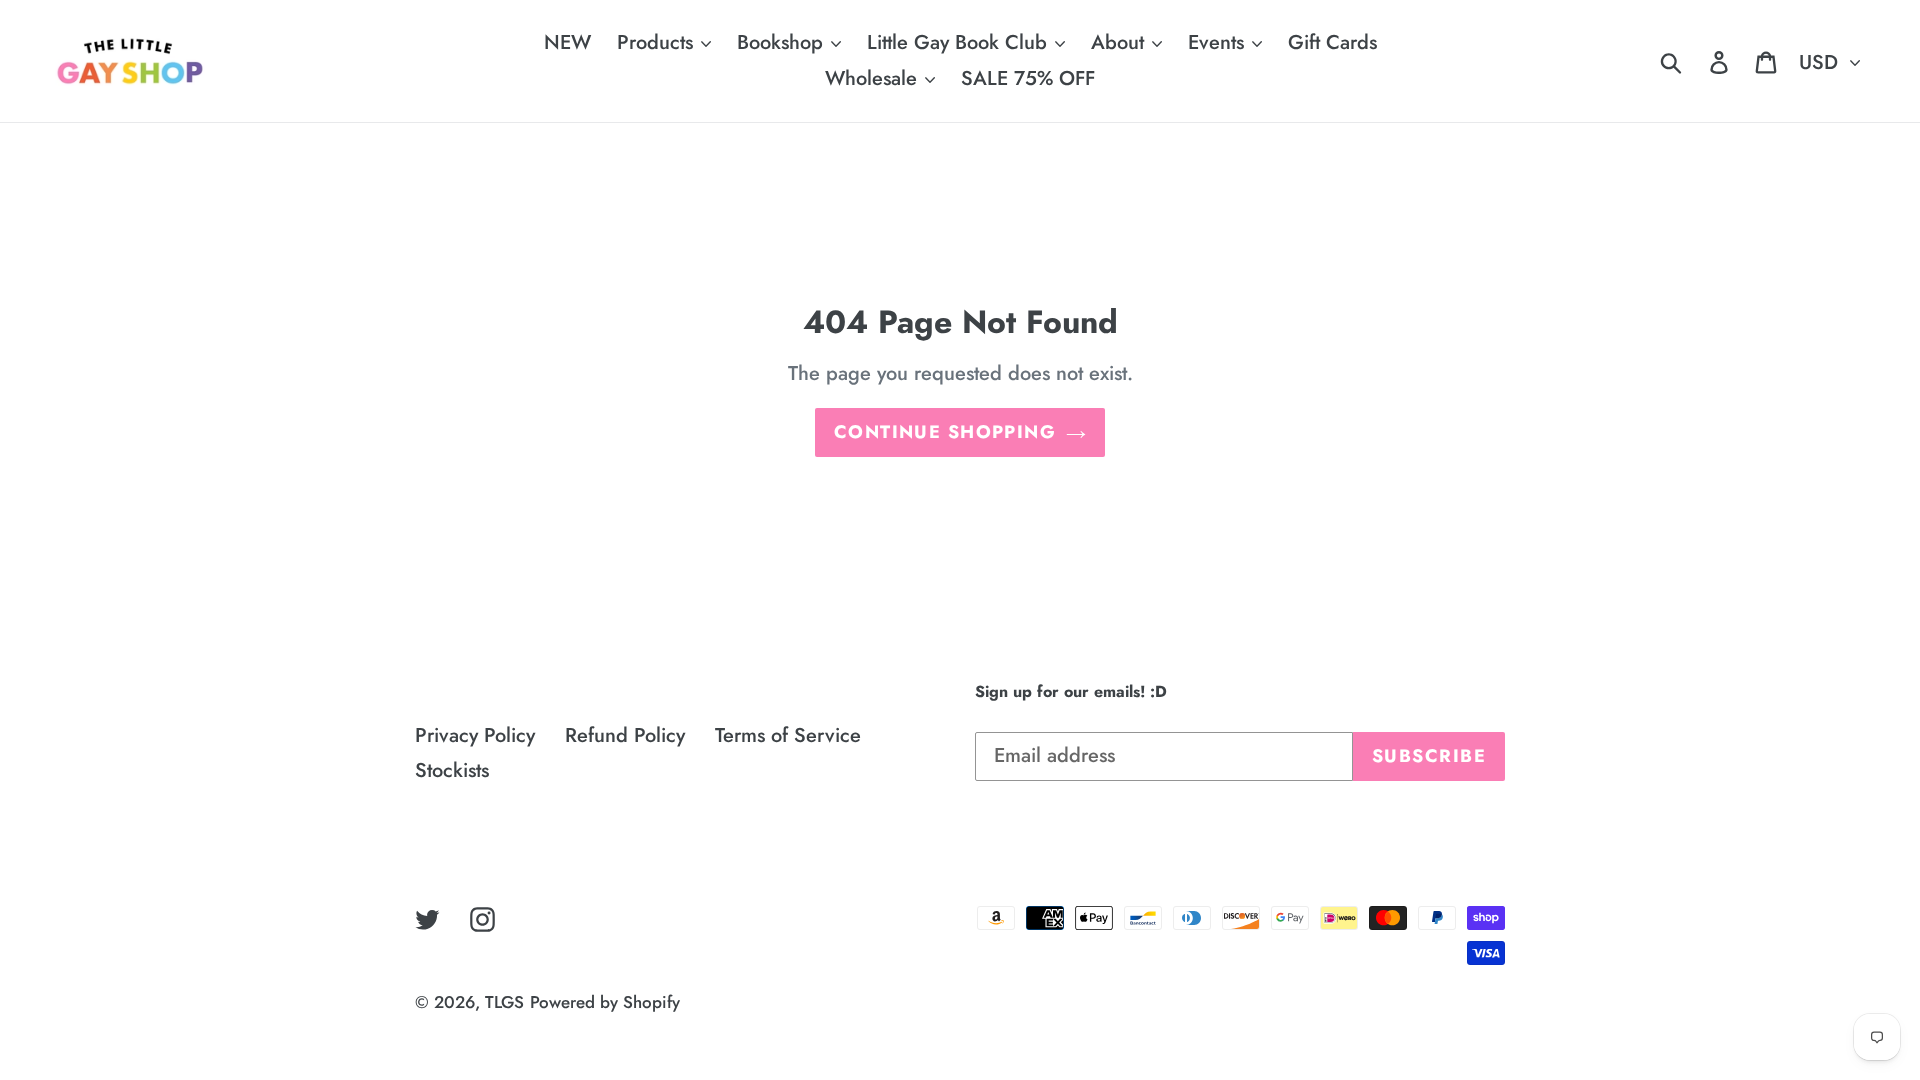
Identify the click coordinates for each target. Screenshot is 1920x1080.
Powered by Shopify (605, 1002)
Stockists (452, 770)
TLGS (504, 1002)
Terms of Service (788, 735)
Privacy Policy (475, 735)
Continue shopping (945, 432)
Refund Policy (625, 735)
